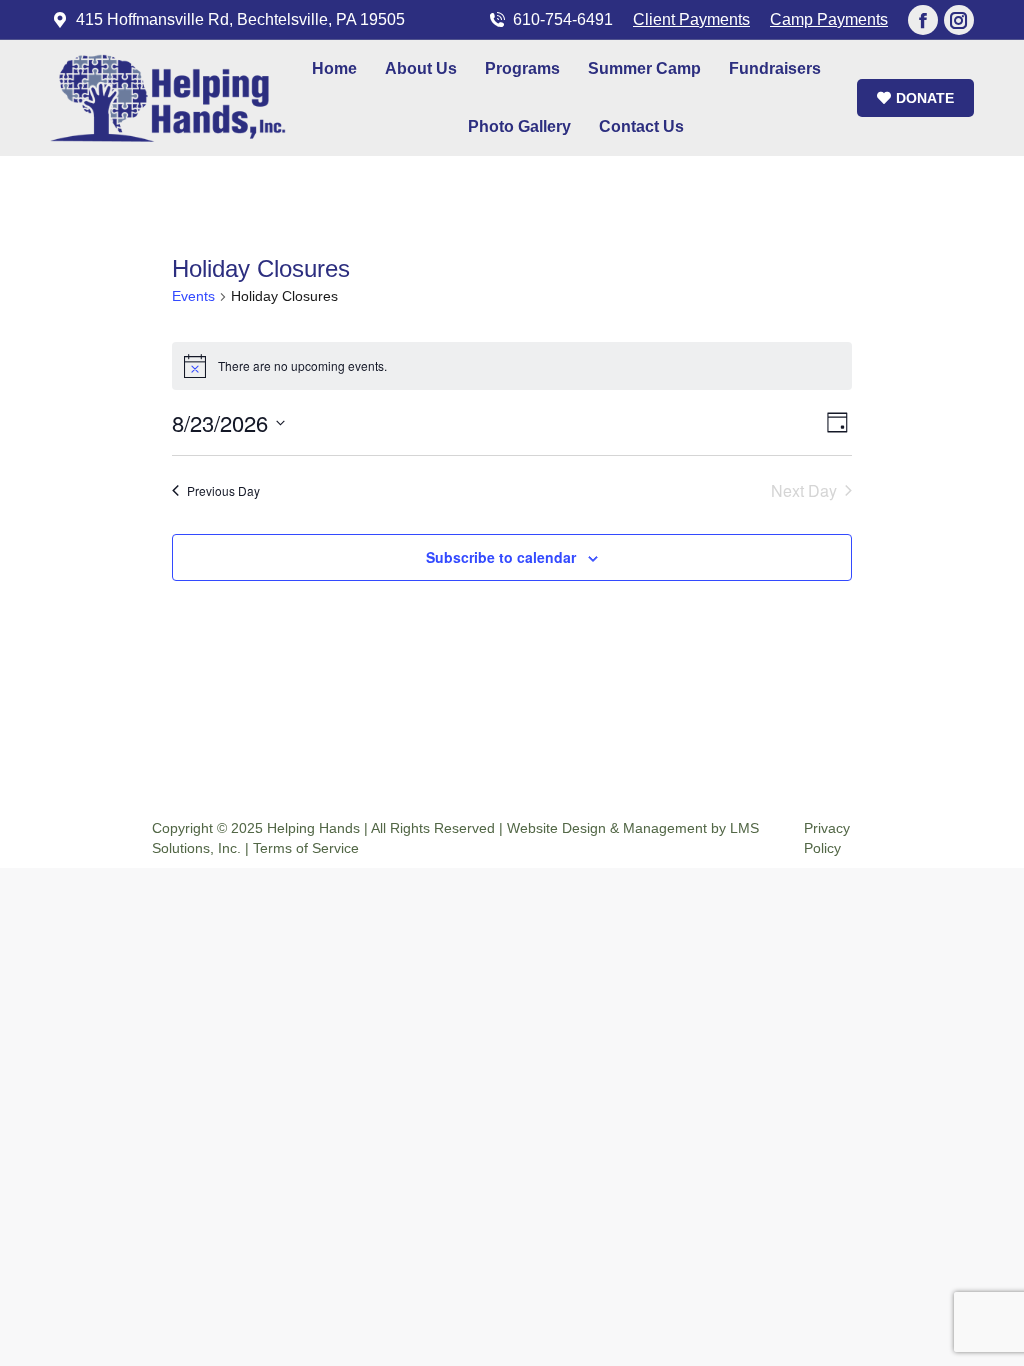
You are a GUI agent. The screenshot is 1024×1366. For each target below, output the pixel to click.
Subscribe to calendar (501, 557)
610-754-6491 (563, 19)
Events (193, 296)
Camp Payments (829, 19)
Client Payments (691, 19)
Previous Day (223, 490)
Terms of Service (306, 848)
